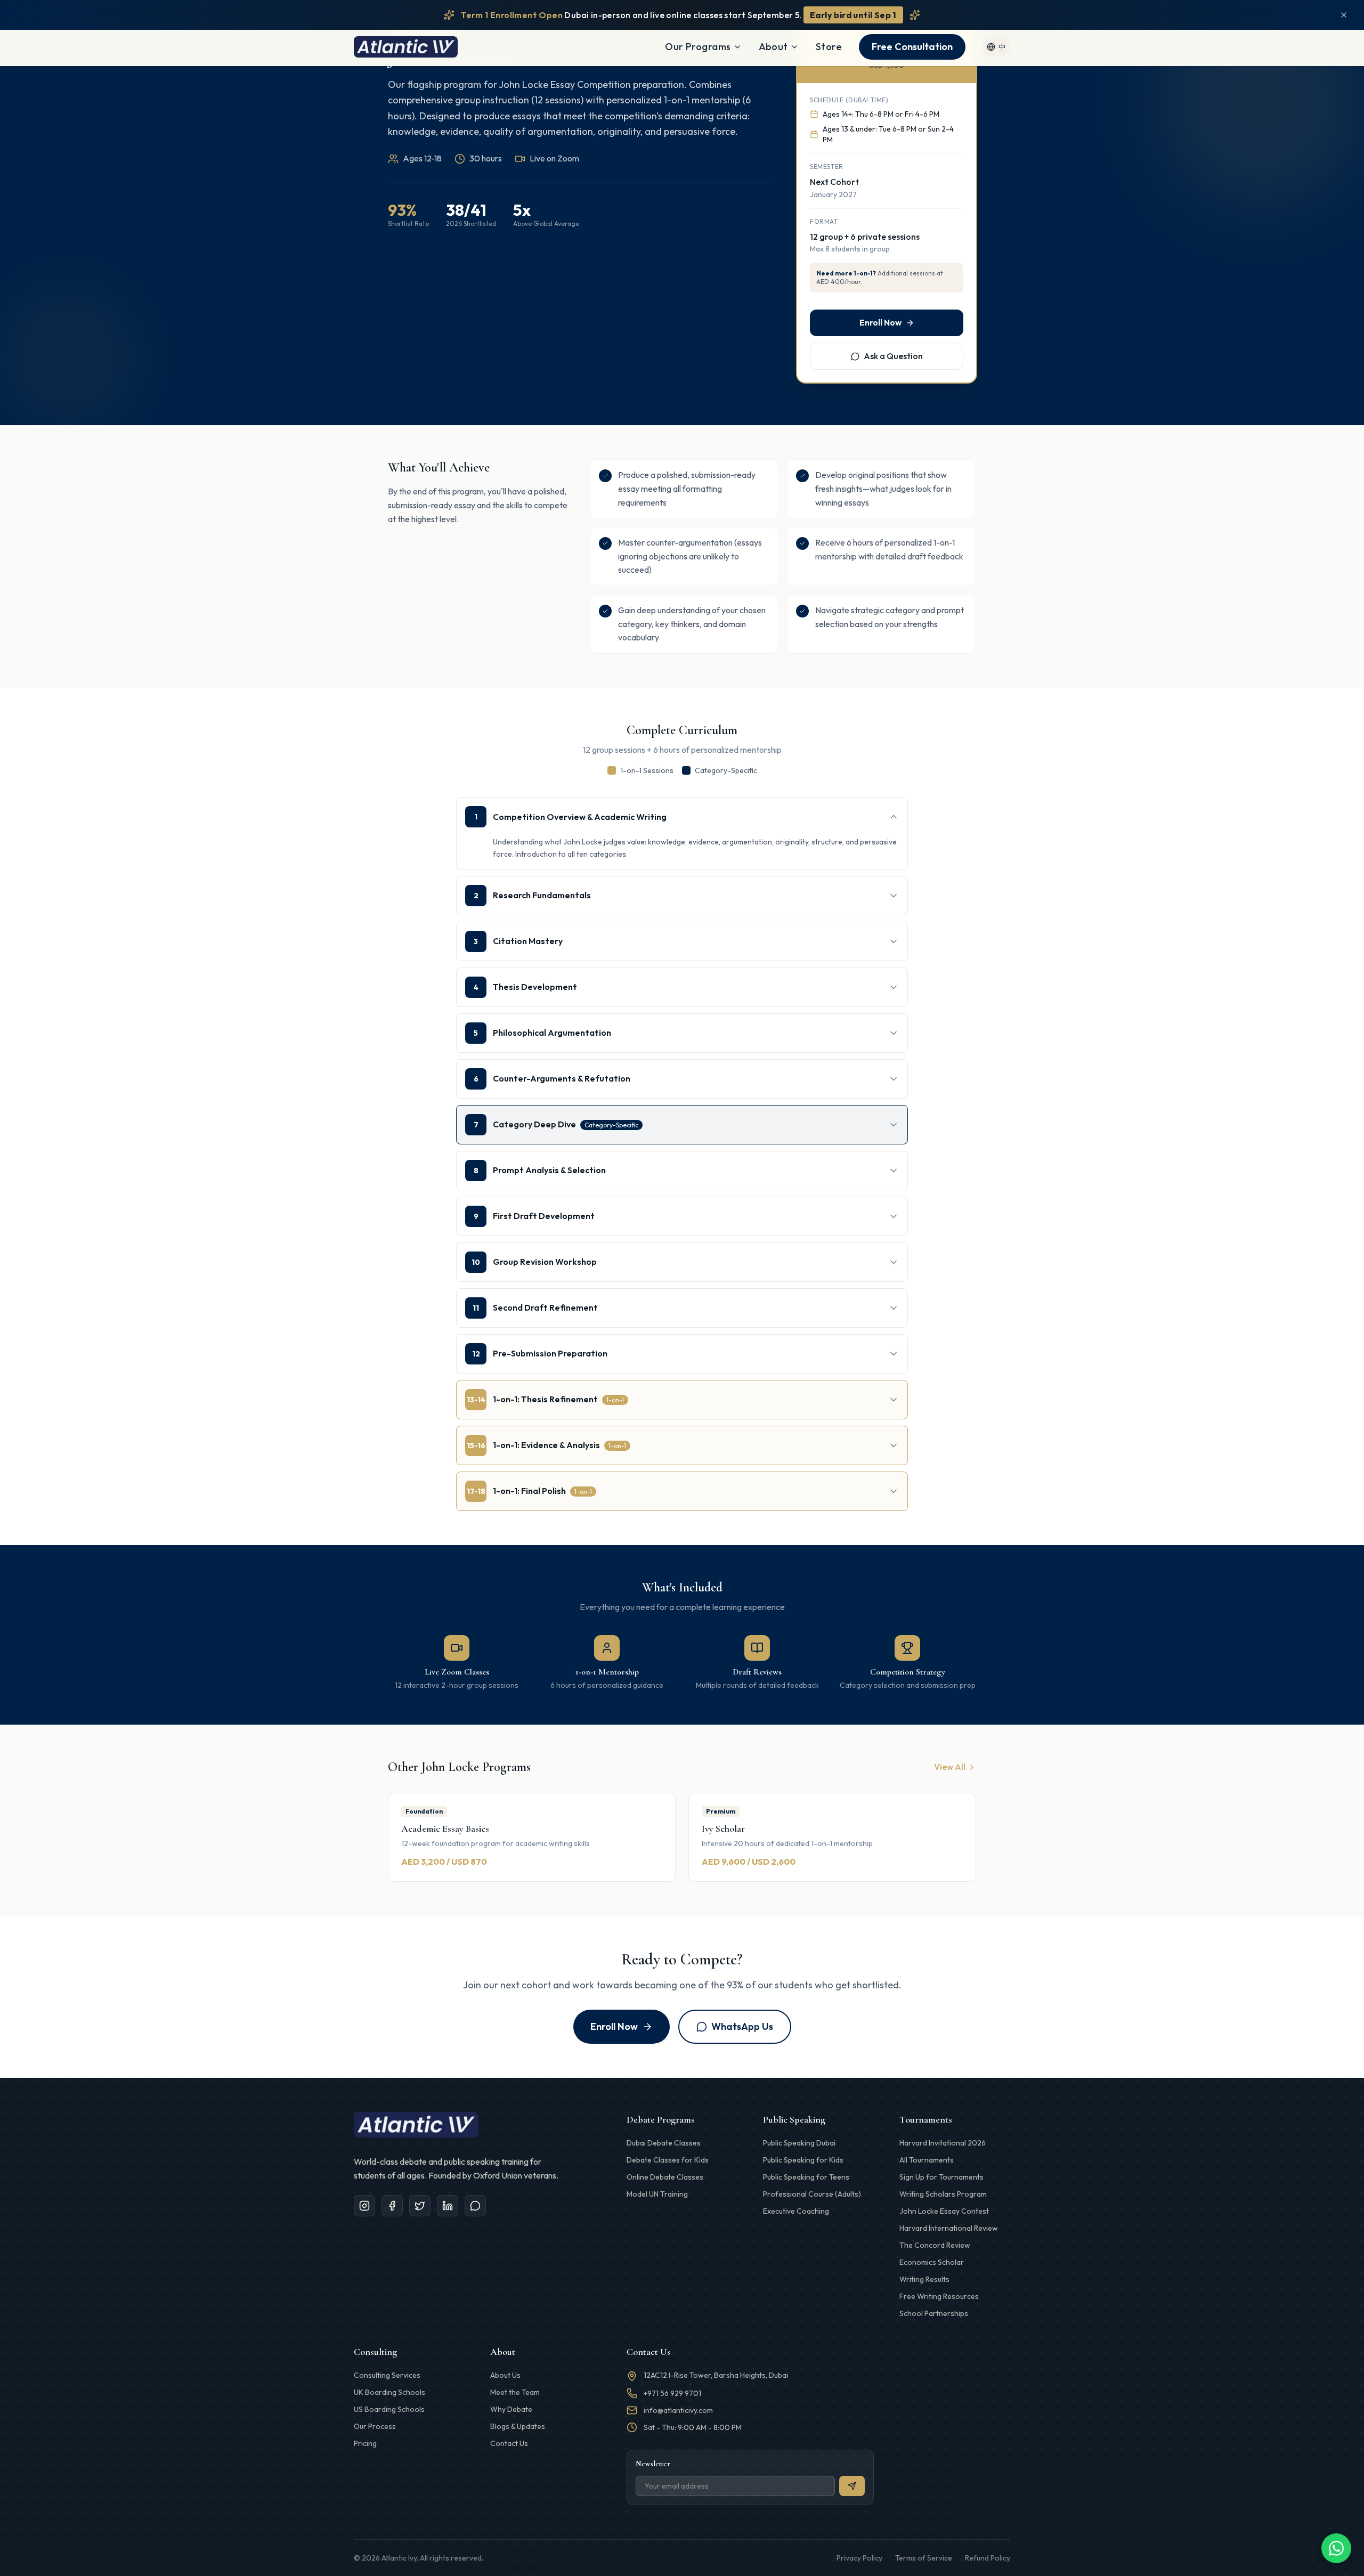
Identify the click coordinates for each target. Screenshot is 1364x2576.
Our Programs (698, 47)
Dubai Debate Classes (664, 2143)
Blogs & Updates (518, 2426)
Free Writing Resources (939, 2296)
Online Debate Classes (665, 2177)
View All (950, 1767)
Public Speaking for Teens (806, 2177)
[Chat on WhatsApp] (1336, 2548)
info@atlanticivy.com (678, 2410)
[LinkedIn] (448, 2206)
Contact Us (509, 2443)
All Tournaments (927, 2160)
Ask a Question (893, 356)
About (773, 47)
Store (829, 47)
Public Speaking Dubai (799, 2143)
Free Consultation (912, 47)
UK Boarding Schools (389, 2392)
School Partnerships (934, 2313)
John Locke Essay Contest (944, 2211)
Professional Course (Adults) (812, 2194)
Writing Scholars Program (943, 2194)
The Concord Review (935, 2245)
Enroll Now (880, 322)
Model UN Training (657, 2194)
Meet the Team (515, 2392)
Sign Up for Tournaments (941, 2177)
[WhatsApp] (475, 2206)
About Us (505, 2375)
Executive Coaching (796, 2211)
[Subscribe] (852, 2486)
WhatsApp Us (742, 2026)
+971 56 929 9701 (672, 2393)
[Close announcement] (1344, 15)
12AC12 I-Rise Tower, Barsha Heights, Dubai (716, 2375)
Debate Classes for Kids (668, 2160)
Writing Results (924, 2279)
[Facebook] (392, 2206)
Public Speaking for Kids (803, 2160)
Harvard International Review (949, 2228)
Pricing (365, 2443)
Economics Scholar (932, 2262)
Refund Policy (988, 2558)
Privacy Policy (859, 2558)
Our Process (375, 2426)
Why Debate (511, 2409)
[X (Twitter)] (420, 2206)
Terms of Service (924, 2558)
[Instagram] (364, 2206)
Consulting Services (387, 2375)
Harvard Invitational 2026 (943, 2143)
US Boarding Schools (389, 2409)
